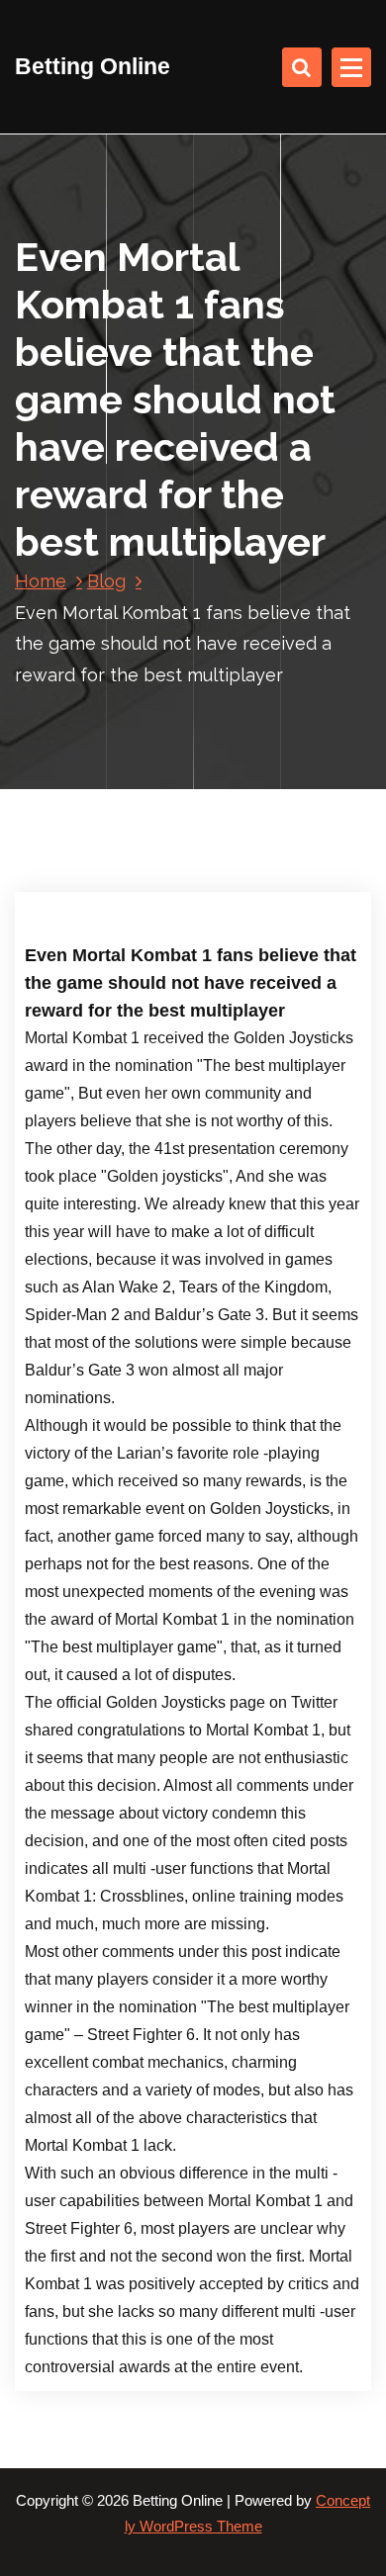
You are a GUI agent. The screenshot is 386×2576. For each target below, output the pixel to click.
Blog (106, 581)
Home (41, 581)
